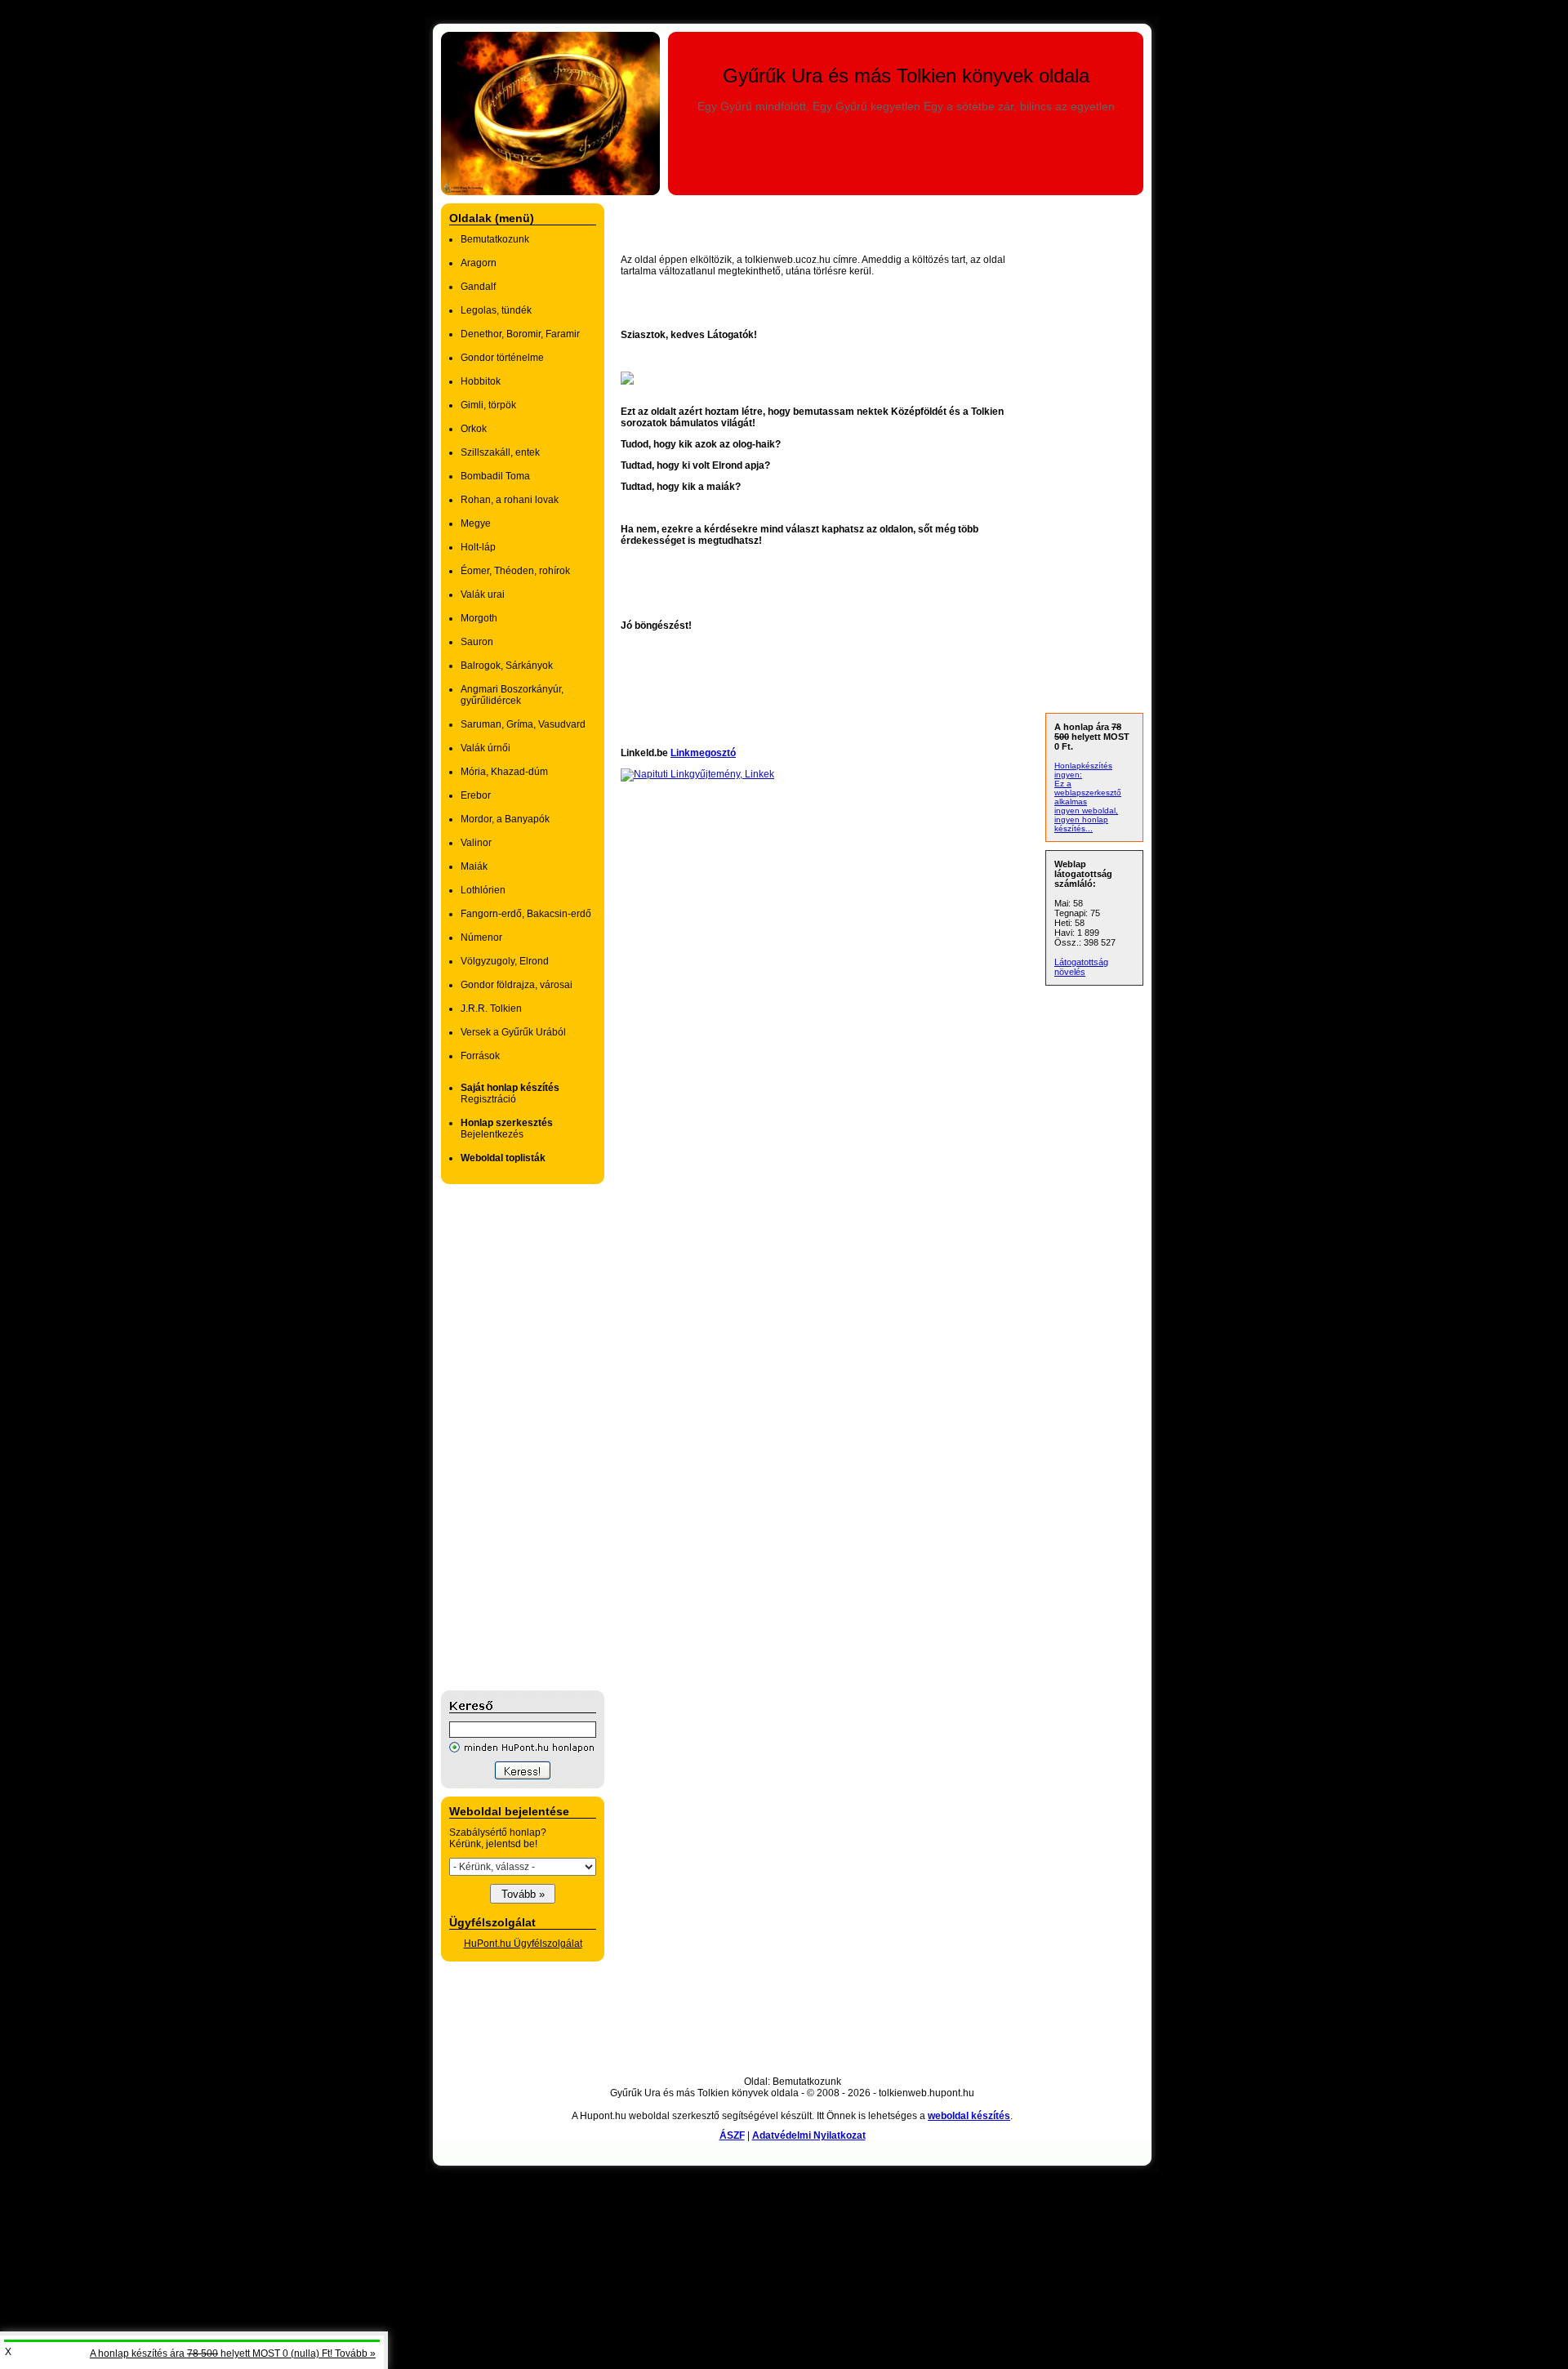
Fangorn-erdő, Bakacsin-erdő (526, 914)
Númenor (481, 937)
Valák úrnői (486, 748)
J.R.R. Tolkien (491, 1009)
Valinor (476, 843)
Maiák (474, 866)
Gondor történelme (502, 358)
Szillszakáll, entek (500, 452)
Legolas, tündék (496, 310)
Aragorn (479, 263)
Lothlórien (483, 890)
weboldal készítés (969, 2116)
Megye (476, 523)
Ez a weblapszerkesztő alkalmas (1088, 793)
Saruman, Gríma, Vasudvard (523, 724)
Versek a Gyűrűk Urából (513, 1032)
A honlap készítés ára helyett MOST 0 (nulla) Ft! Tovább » (233, 2353)
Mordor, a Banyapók (505, 819)
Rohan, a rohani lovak (510, 500)
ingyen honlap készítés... (1081, 824)
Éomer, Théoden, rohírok (515, 571)
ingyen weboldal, (1086, 810)
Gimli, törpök (488, 405)
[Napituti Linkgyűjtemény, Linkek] (697, 774)
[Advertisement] (506, 1437)
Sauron (477, 642)
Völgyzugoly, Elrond (505, 961)
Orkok (474, 429)
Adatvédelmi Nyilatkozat (809, 2135)
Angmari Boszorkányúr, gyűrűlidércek (512, 695)
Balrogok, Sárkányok (507, 666)
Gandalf (478, 287)
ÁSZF (732, 2135)
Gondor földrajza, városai (517, 985)
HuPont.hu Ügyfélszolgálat (523, 1944)
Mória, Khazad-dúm (504, 772)
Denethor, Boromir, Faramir (520, 334)
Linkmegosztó (703, 753)
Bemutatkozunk (495, 239)
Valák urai (483, 594)
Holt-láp (478, 547)
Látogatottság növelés (1081, 967)
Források (480, 1056)
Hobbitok (481, 381)
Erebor (476, 795)
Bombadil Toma (495, 476)
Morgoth (479, 618)
